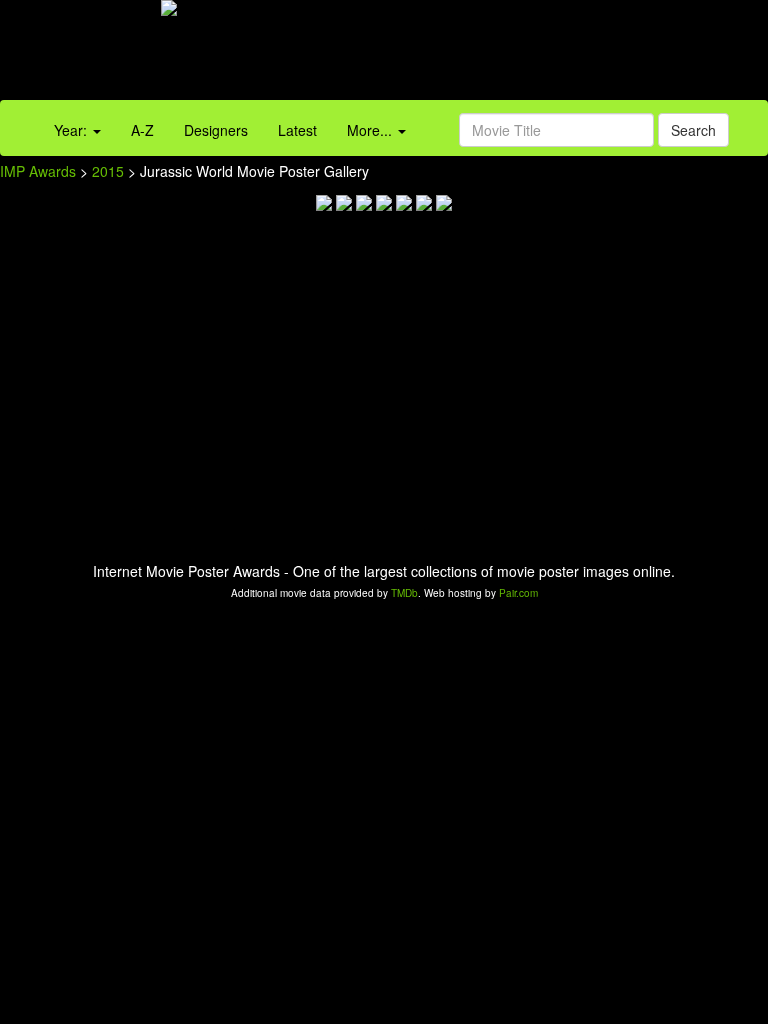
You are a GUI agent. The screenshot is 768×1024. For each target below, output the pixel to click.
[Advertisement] (480, 55)
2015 (108, 171)
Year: (72, 130)
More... (371, 130)
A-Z (142, 130)
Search (693, 130)
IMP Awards (38, 171)
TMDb (404, 593)
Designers (216, 130)
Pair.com (518, 593)
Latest (297, 130)
